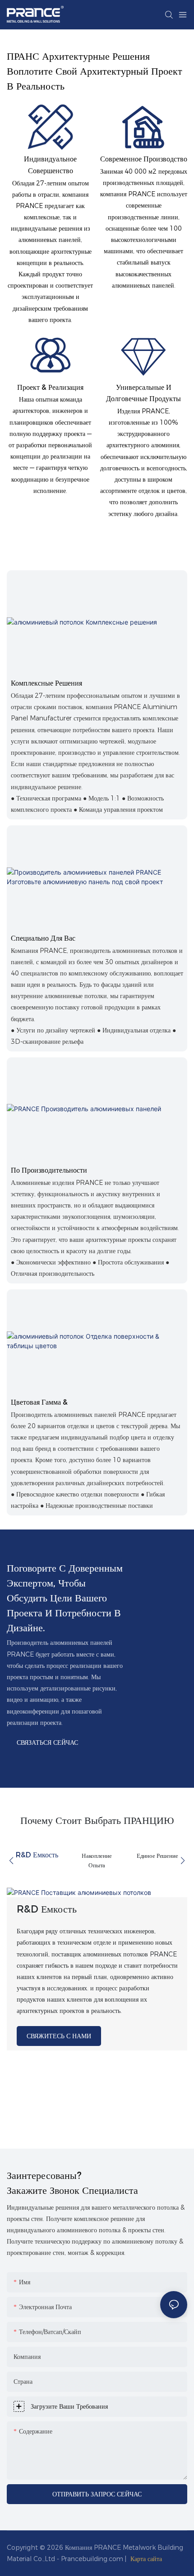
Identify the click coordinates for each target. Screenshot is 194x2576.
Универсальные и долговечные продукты (143, 393)
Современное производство (144, 159)
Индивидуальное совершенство (50, 165)
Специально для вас (43, 938)
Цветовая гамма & (39, 1402)
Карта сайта (146, 2559)
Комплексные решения (46, 683)
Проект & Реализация (50, 387)
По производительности (49, 1170)
